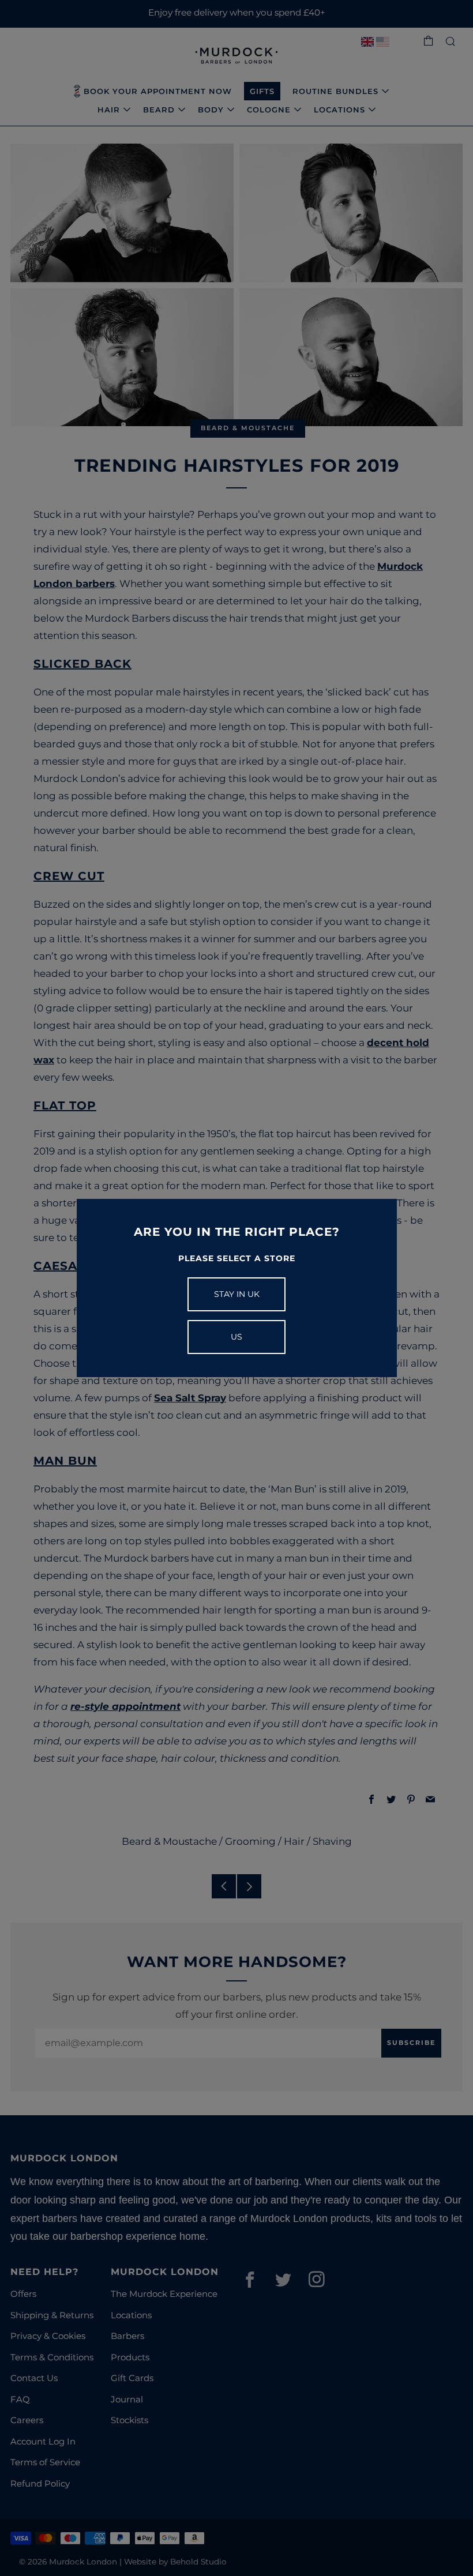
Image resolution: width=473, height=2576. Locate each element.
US (236, 1337)
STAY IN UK (237, 1294)
